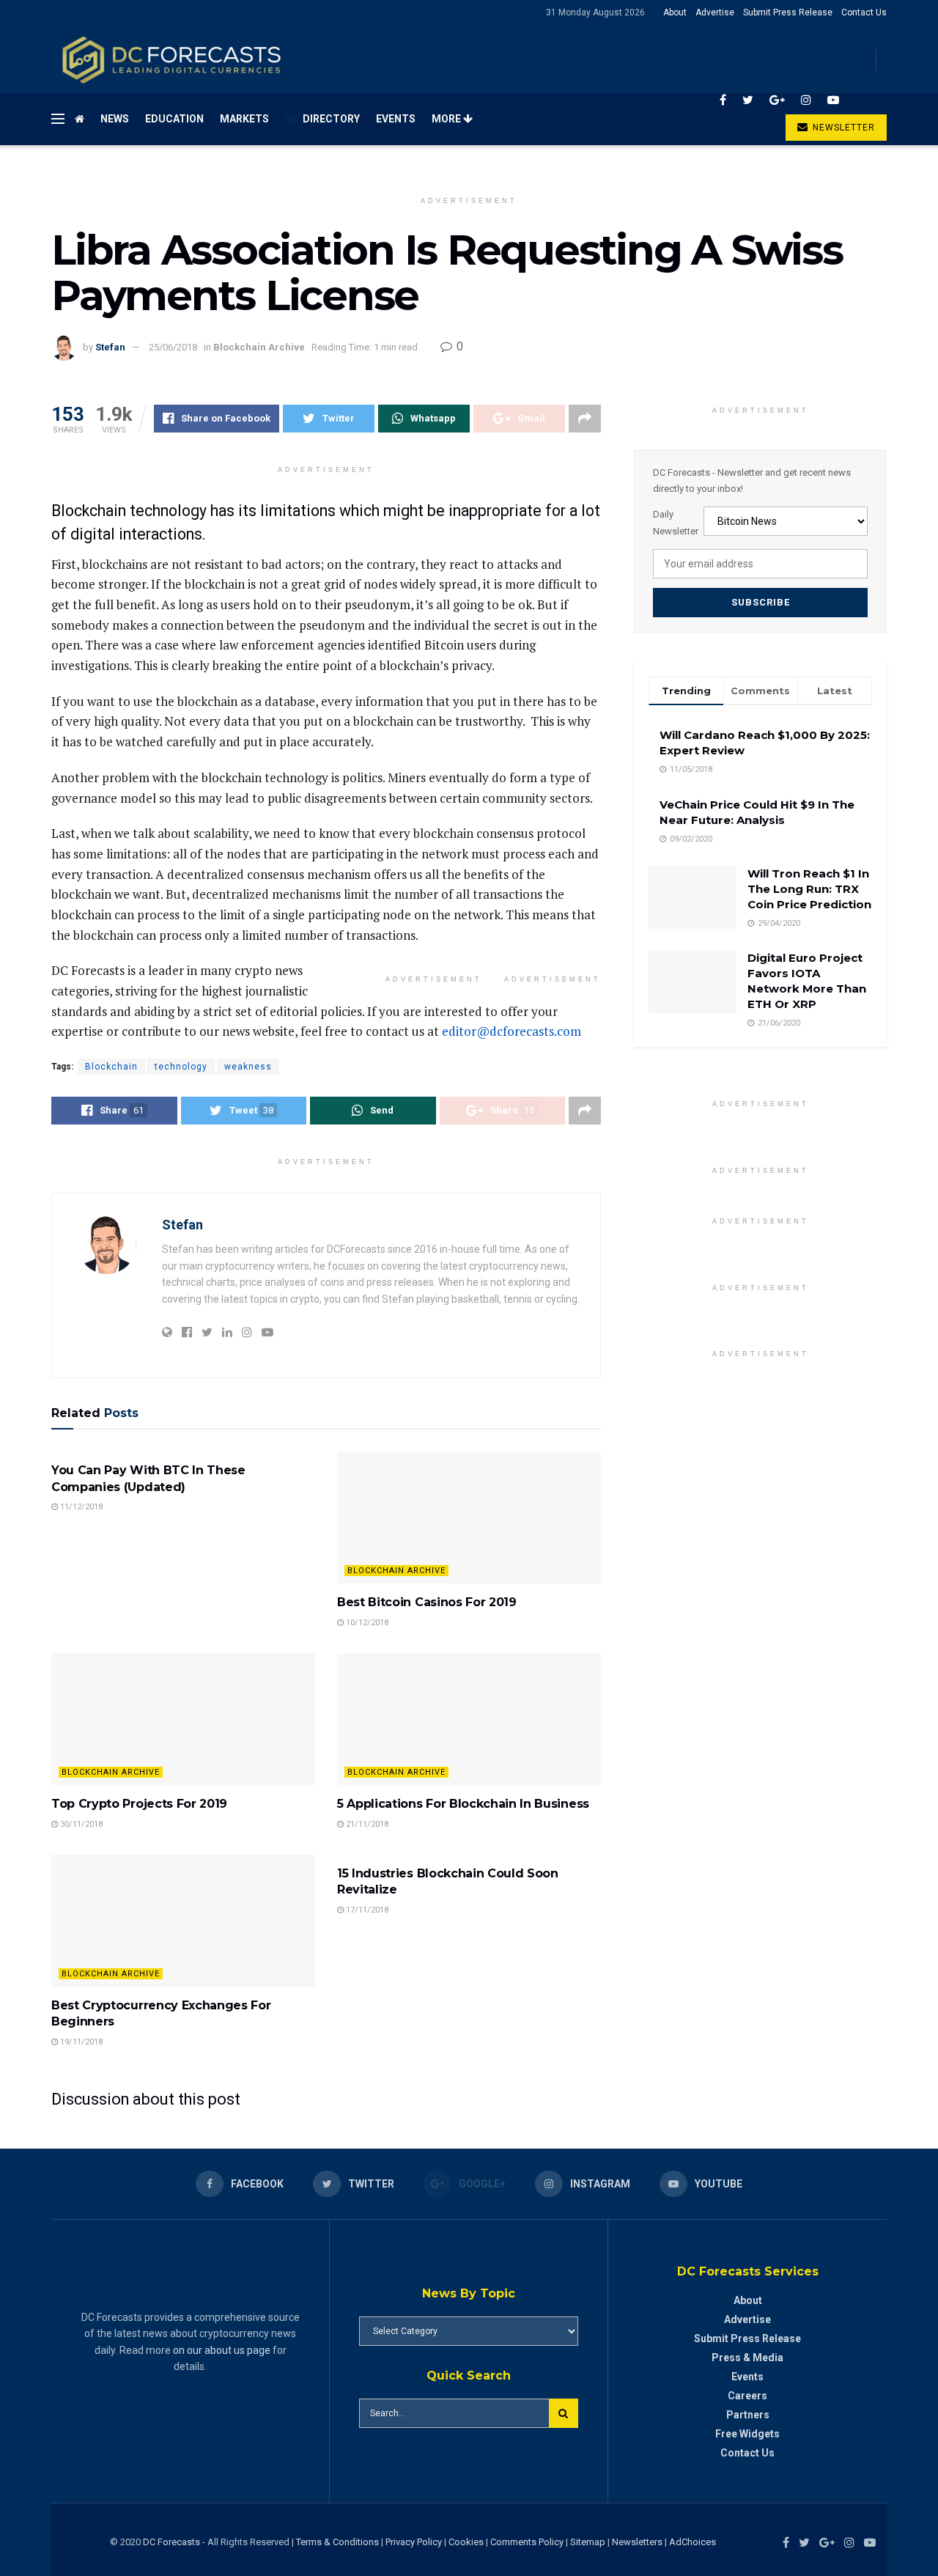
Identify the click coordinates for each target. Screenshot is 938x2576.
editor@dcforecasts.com (512, 1031)
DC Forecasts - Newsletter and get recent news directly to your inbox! (752, 481)
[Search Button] (564, 2413)
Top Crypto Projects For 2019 (139, 1804)
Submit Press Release (788, 12)
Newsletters (637, 2542)
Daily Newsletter (676, 522)
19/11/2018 (80, 2042)
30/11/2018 (80, 1824)
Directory (331, 119)
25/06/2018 (173, 347)
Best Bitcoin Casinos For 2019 (427, 1602)
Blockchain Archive (259, 347)
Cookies (466, 2542)
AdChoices (693, 2542)
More (447, 119)
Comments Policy (527, 2542)
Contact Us (864, 12)
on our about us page (222, 2350)
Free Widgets (747, 2434)
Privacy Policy (414, 2542)
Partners (748, 2415)
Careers (747, 2396)
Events (396, 119)
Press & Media (747, 2358)
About (675, 12)
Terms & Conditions (339, 2542)
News (115, 119)
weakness (248, 1067)
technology (181, 1067)
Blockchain (111, 1067)
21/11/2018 (366, 1824)
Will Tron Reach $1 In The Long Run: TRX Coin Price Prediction (809, 889)
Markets (244, 119)
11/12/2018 (80, 1507)
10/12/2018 (366, 1623)
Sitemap (588, 2542)
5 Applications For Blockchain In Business (463, 1804)
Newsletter (842, 128)
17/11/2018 (366, 1910)
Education (174, 119)
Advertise (715, 12)
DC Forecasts (171, 2542)
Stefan (110, 347)
